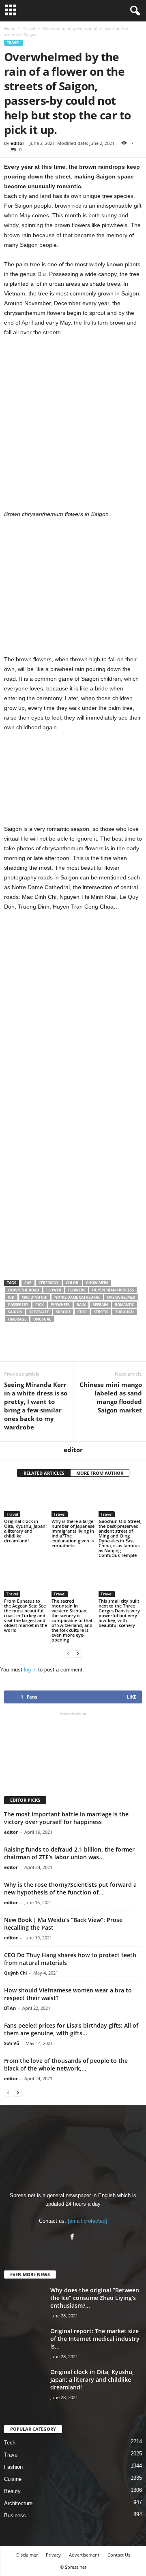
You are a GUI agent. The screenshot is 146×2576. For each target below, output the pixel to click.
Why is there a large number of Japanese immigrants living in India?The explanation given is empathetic (73, 1533)
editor (17, 143)
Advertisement (84, 2555)
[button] (133, 11)
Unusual (42, 1319)
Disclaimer (27, 2555)
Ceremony (49, 1283)
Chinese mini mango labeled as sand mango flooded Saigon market (111, 1397)
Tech (10, 2443)
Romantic (125, 1305)
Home (10, 28)
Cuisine (13, 2479)
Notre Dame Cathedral (77, 1297)
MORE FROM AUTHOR (100, 1473)
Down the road (24, 1290)
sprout (63, 1312)
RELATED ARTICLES (44, 1473)
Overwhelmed (121, 1297)
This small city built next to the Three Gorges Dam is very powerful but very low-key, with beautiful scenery (119, 1613)
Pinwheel (60, 1305)
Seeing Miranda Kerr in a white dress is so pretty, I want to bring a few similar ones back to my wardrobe (36, 1406)
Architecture (18, 2503)
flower (54, 1290)
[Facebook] (73, 2237)
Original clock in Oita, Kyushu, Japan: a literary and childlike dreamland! (25, 1531)
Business (15, 2515)
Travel (29, 28)
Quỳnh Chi (15, 1973)
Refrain (100, 1305)
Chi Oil (72, 1283)
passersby (18, 1305)
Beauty (12, 2491)
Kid (11, 1297)
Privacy (53, 2555)
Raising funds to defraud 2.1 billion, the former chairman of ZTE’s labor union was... (69, 1853)
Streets (101, 1312)
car (28, 1283)
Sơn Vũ (12, 2043)
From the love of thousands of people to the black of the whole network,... (66, 2064)
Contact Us (119, 2555)
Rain (81, 1305)
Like (132, 1697)
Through (125, 1312)
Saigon (15, 1312)
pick (40, 1305)
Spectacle (39, 1312)
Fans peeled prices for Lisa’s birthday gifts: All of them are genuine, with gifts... (71, 2029)
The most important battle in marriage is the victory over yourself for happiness (66, 1818)
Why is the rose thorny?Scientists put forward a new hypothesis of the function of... (70, 1888)
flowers (77, 1290)
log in (30, 1670)
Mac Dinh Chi (34, 1297)
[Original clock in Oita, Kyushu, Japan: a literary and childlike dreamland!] (26, 1501)
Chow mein (97, 1283)
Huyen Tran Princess (113, 1290)
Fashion (13, 2467)
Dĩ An (10, 2008)
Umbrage (17, 1319)
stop (82, 1312)
